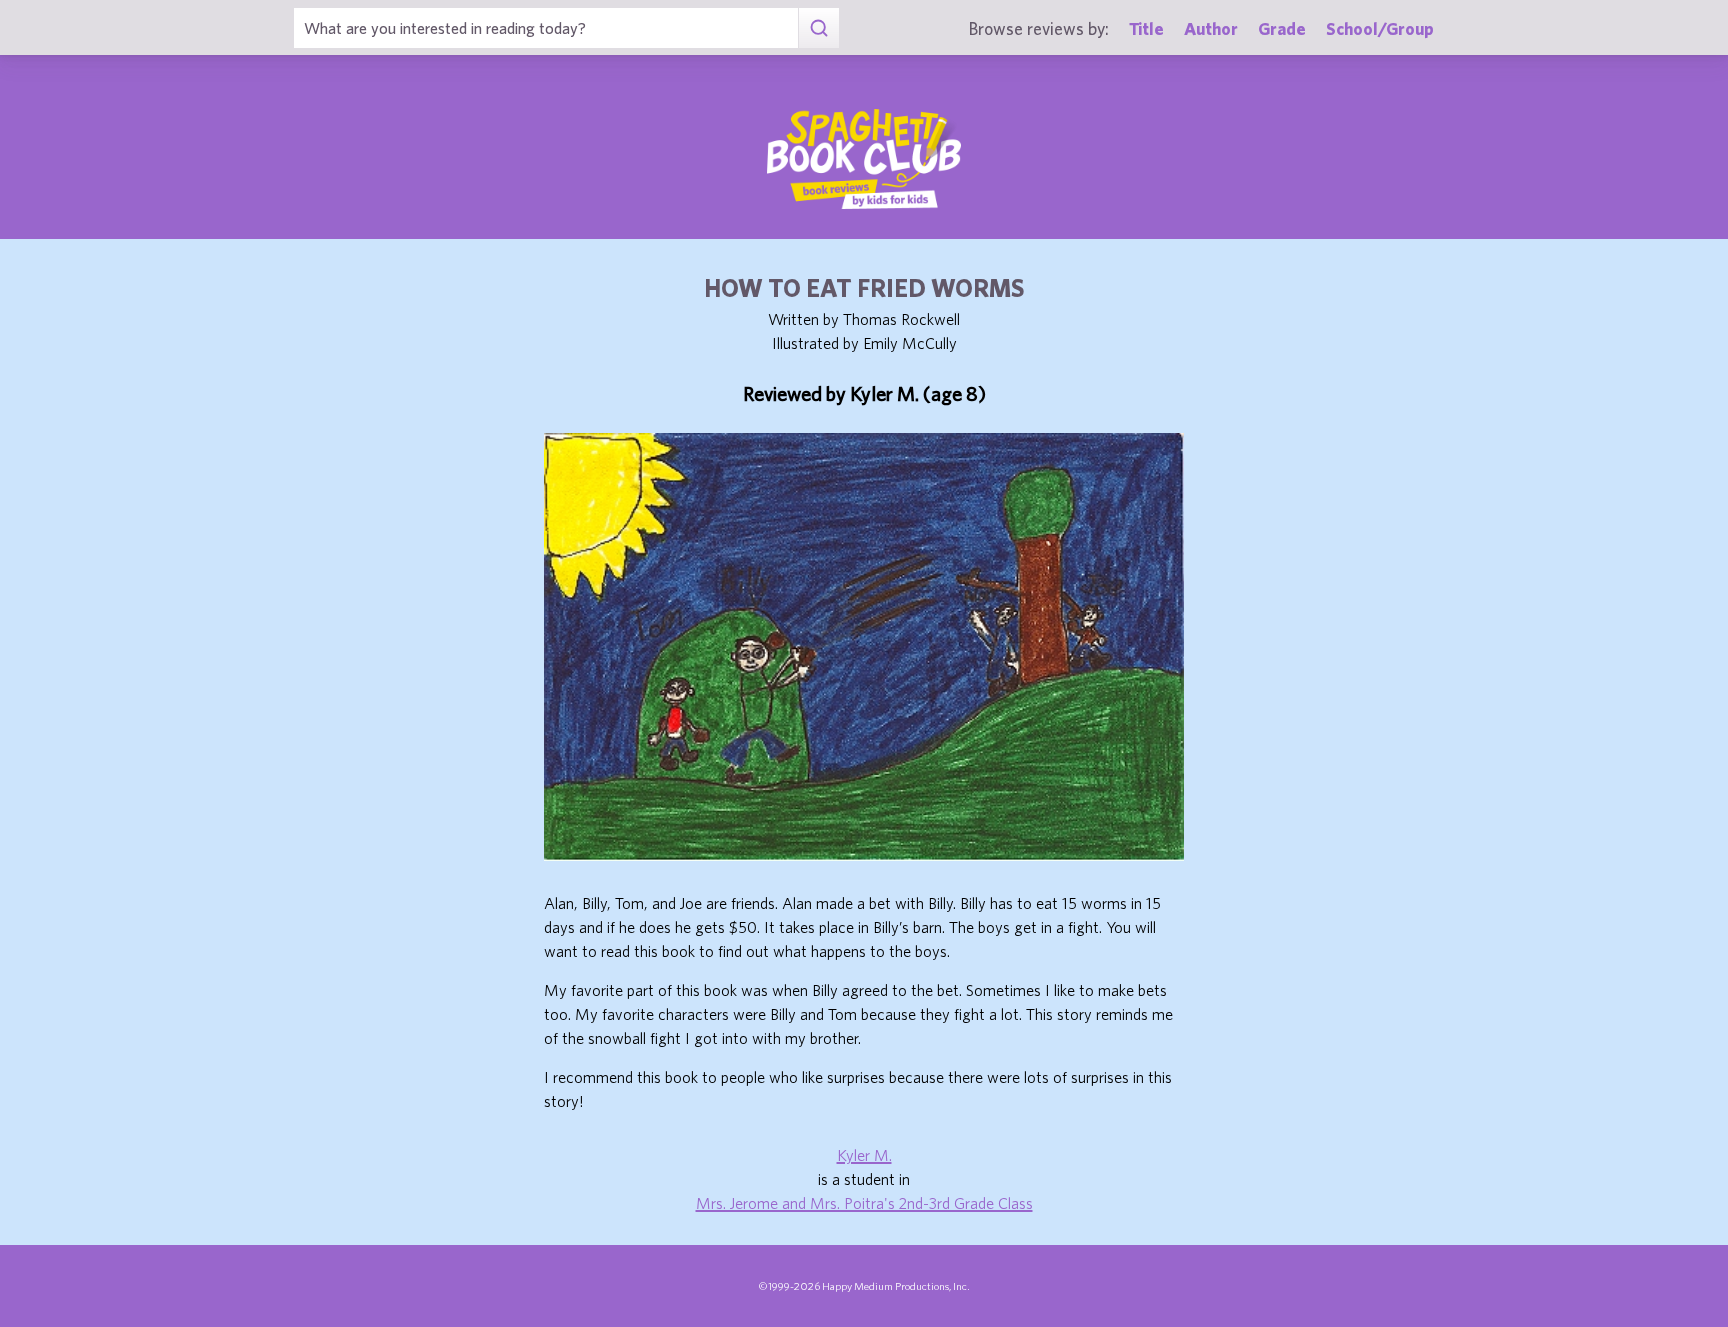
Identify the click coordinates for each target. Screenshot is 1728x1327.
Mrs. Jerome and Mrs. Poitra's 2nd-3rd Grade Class (864, 1203)
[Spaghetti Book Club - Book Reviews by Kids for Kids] (864, 159)
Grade (1282, 28)
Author (1211, 28)
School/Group (1380, 28)
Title (1146, 28)
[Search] (818, 28)
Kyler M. (864, 1155)
